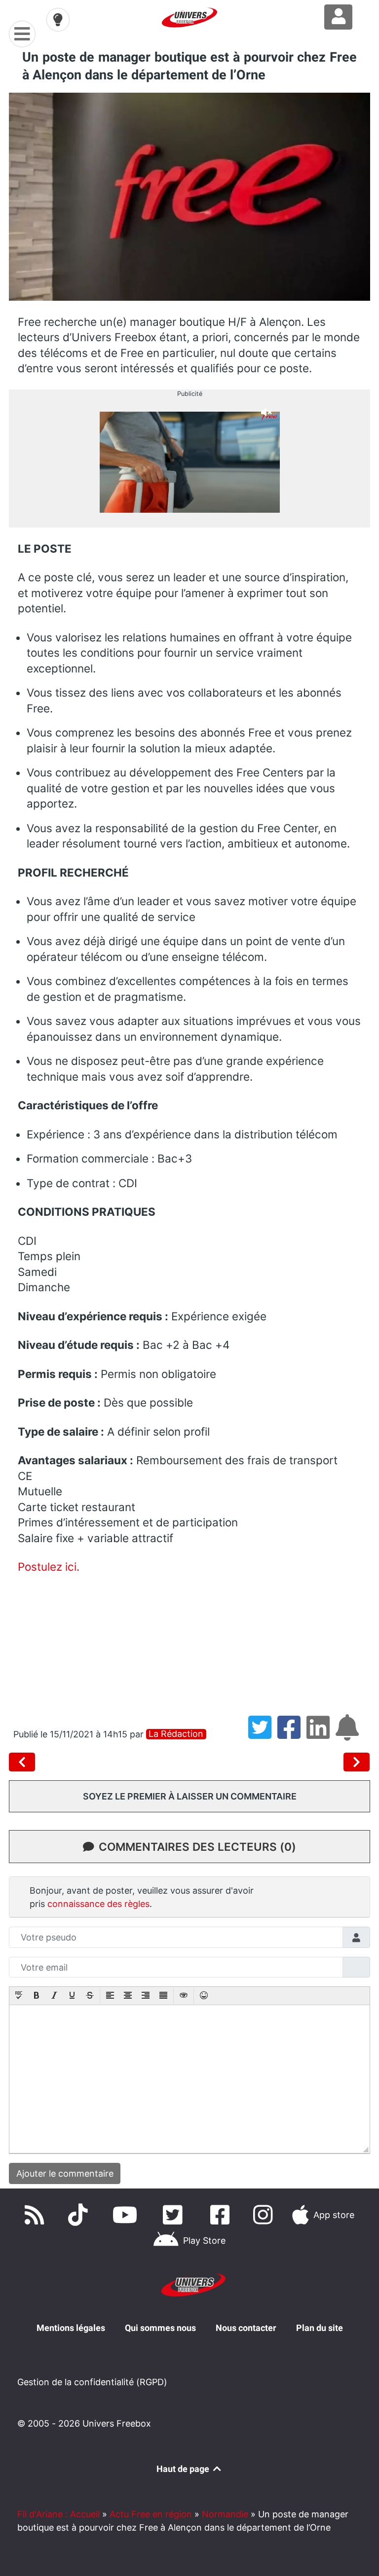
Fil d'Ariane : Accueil (58, 2514)
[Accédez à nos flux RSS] (37, 2215)
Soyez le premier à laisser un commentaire (190, 1796)
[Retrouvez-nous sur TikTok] (80, 2215)
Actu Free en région (151, 2514)
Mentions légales (71, 2328)
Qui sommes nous (160, 2328)
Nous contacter (246, 2328)
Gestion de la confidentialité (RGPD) (92, 2382)
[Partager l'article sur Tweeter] (263, 1734)
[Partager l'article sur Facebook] (292, 1734)
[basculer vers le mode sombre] (58, 20)
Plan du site (320, 2328)
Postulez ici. (49, 1567)
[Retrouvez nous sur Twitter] (175, 2215)
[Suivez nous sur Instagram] (265, 2215)
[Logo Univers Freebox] (189, 18)
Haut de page (184, 2469)
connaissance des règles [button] (98, 1904)
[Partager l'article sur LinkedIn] (321, 1734)
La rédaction (176, 1734)
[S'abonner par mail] (349, 1734)
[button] (19, 1996)
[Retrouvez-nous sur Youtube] (127, 2215)
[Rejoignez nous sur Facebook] (222, 2215)
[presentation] (19, 1996)
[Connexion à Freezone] (338, 17)
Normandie (225, 2514)
